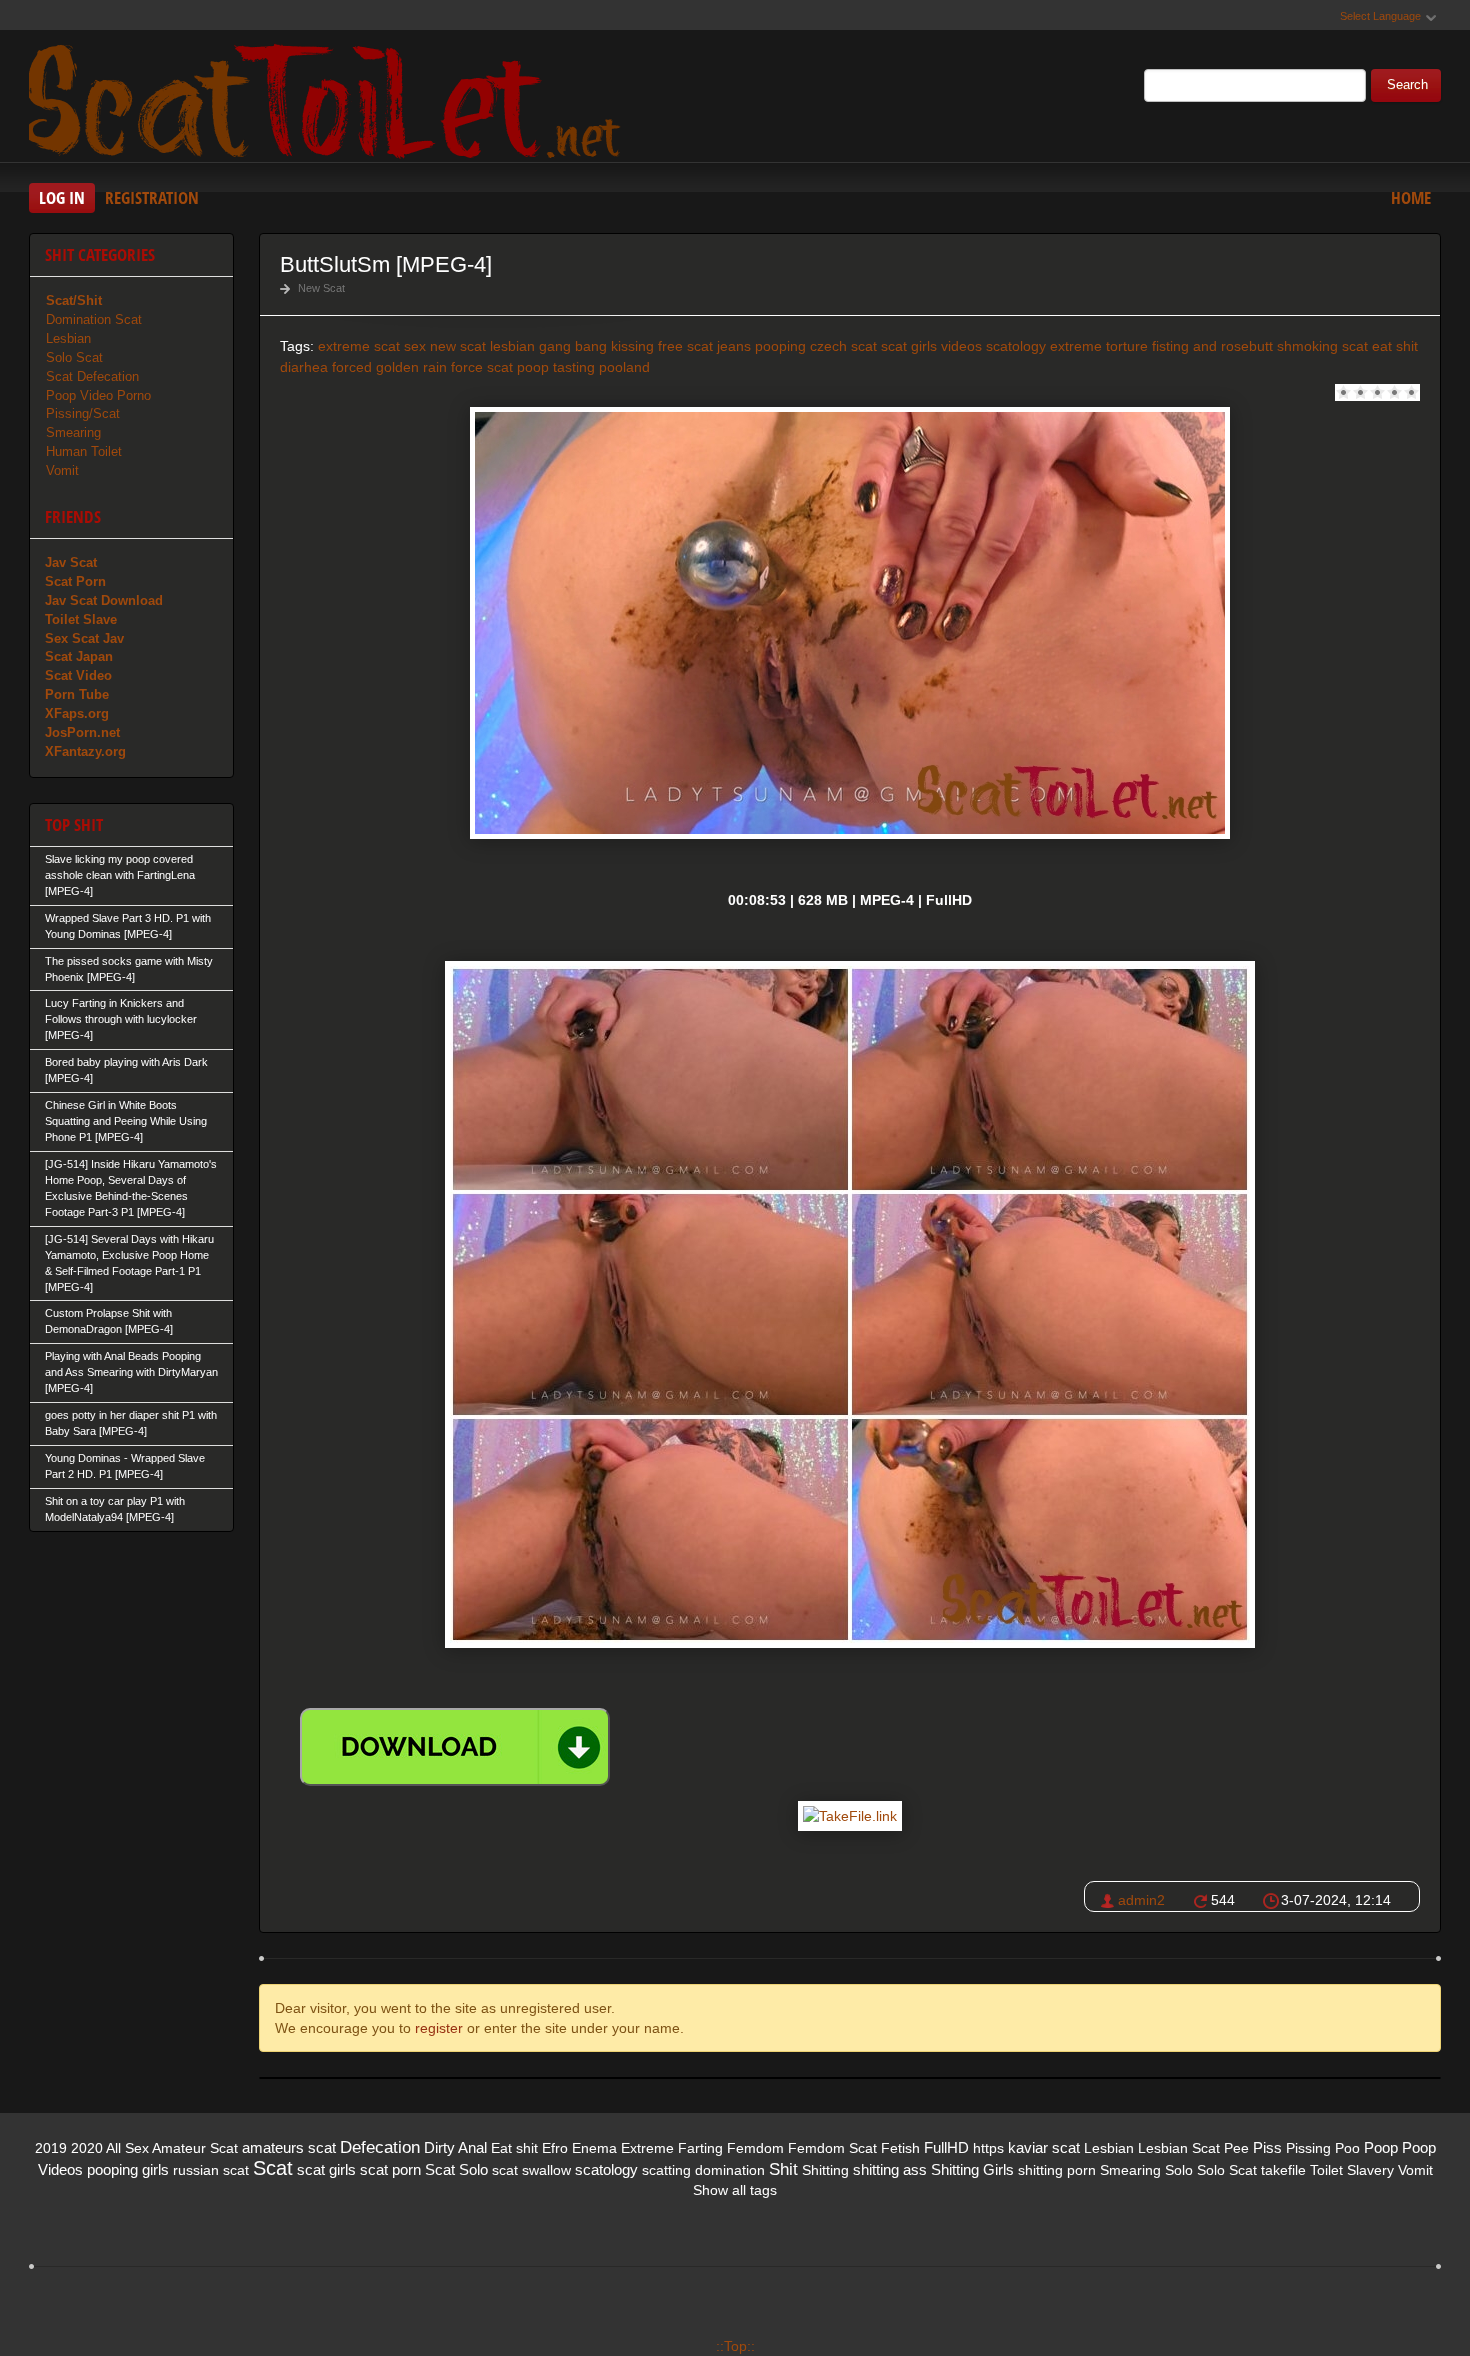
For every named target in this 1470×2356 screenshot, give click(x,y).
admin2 (1141, 1900)
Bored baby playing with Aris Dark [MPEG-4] (126, 1070)
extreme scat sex (372, 346)
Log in (62, 197)
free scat (685, 346)
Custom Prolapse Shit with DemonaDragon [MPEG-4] (109, 1321)
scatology (606, 2169)
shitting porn (1057, 2170)
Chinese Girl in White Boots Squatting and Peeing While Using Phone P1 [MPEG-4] (126, 1121)
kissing (632, 346)
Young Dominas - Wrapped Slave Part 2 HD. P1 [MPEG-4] (125, 1466)
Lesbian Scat (1179, 2148)
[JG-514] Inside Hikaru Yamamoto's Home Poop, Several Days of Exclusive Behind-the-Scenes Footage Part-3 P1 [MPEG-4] (131, 1188)
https (988, 2148)
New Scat (321, 288)
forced (352, 367)
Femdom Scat (832, 2148)
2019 (51, 2148)
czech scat (843, 346)
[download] (455, 1747)
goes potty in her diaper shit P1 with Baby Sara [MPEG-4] (131, 1423)
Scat (273, 2168)
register (439, 2028)
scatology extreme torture (1067, 346)
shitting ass (890, 2169)
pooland (624, 367)
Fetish (900, 2148)
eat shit (1395, 346)
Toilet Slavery (1352, 2170)
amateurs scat (289, 2147)
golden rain (411, 367)
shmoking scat (1322, 346)
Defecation (380, 2147)
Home (1411, 197)
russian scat (211, 2170)
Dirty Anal (455, 2147)
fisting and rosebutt (1212, 346)
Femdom (755, 2148)
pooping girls (128, 2169)
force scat (482, 367)
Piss (1267, 2147)
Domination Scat (94, 319)
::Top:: (735, 2346)
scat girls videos (931, 346)
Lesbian (68, 338)
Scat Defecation (92, 376)
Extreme (647, 2148)
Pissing (1308, 2148)
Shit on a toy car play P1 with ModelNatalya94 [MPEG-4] (115, 1509)
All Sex (127, 2148)
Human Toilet (84, 451)
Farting (700, 2148)
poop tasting (556, 367)
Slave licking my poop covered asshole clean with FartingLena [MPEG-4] (120, 875)
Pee (1236, 2148)
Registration (152, 197)
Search (1407, 85)
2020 (87, 2148)
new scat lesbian (482, 346)
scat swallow (531, 2170)
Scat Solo (456, 2169)
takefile (1283, 2170)
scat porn (390, 2169)
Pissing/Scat (83, 413)
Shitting (825, 2170)
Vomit (62, 470)
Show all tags (735, 2190)
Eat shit (514, 2148)
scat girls (326, 2169)
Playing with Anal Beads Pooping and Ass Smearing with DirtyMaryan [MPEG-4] (131, 1372)
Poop (1381, 2147)
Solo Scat (74, 357)
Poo (1347, 2148)
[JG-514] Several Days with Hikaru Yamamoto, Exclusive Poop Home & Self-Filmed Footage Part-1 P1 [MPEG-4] (129, 1263)
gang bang (573, 346)
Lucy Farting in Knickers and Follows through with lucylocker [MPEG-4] (121, 1019)
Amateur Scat (195, 2148)
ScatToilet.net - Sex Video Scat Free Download (329, 99)
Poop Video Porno (98, 395)
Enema (594, 2148)
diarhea (304, 367)
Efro (555, 2148)
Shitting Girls (972, 2169)
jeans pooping (761, 346)
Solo (1179, 2170)
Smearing (73, 432)
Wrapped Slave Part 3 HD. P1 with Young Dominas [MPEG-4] (128, 926)
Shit (783, 2169)
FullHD (946, 2147)
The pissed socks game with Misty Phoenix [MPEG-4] (129, 969)
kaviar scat (1044, 2147)
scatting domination (703, 2170)
